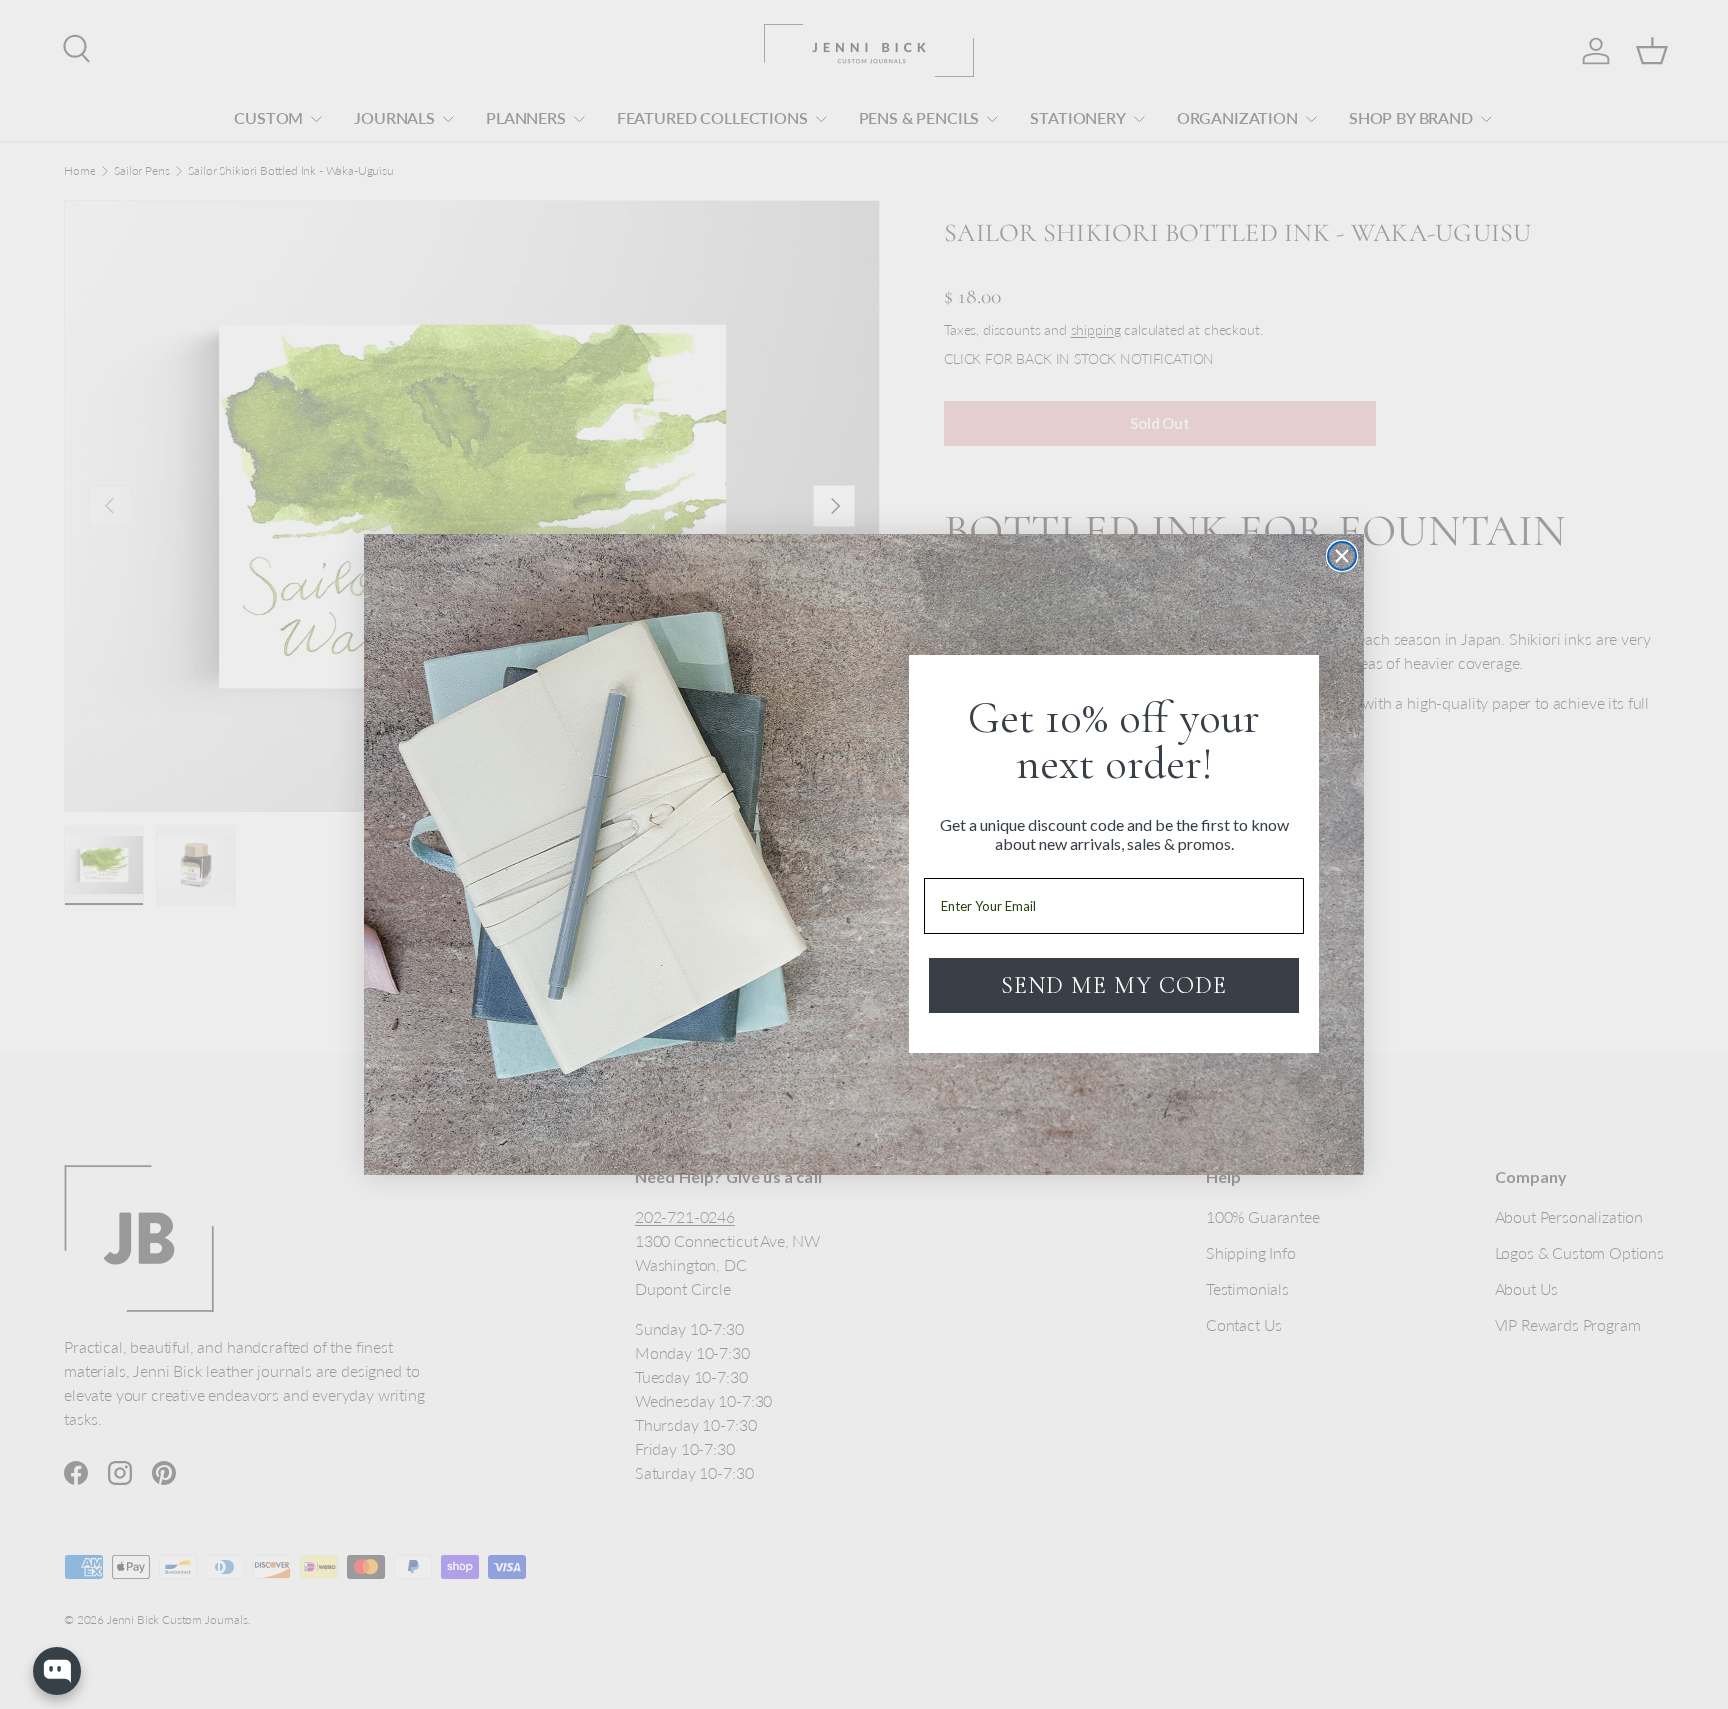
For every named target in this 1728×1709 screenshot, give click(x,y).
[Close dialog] (1342, 556)
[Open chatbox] (57, 1671)
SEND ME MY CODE (1114, 985)
